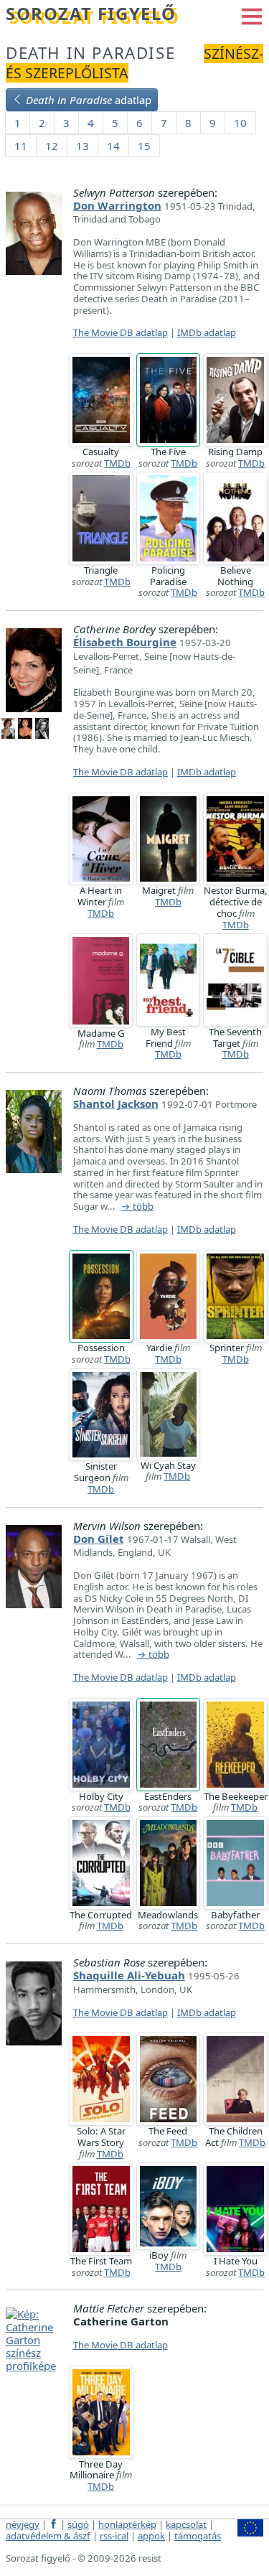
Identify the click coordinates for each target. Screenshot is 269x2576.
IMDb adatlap (207, 332)
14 (113, 146)
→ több (137, 1207)
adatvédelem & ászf (48, 2536)
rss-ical (114, 2536)
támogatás (198, 2536)
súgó (78, 2524)
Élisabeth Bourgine (125, 642)
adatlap (89, 100)
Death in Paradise (90, 53)
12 (52, 146)
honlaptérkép (127, 2524)
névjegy (23, 2524)
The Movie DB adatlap (121, 332)
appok (151, 2536)
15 (144, 146)
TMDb (117, 463)
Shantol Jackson (116, 1103)
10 (240, 123)
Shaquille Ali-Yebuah (129, 1975)
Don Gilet (99, 1539)
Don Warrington (117, 205)
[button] (252, 15)
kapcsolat (186, 2524)
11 (21, 146)
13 (82, 146)
